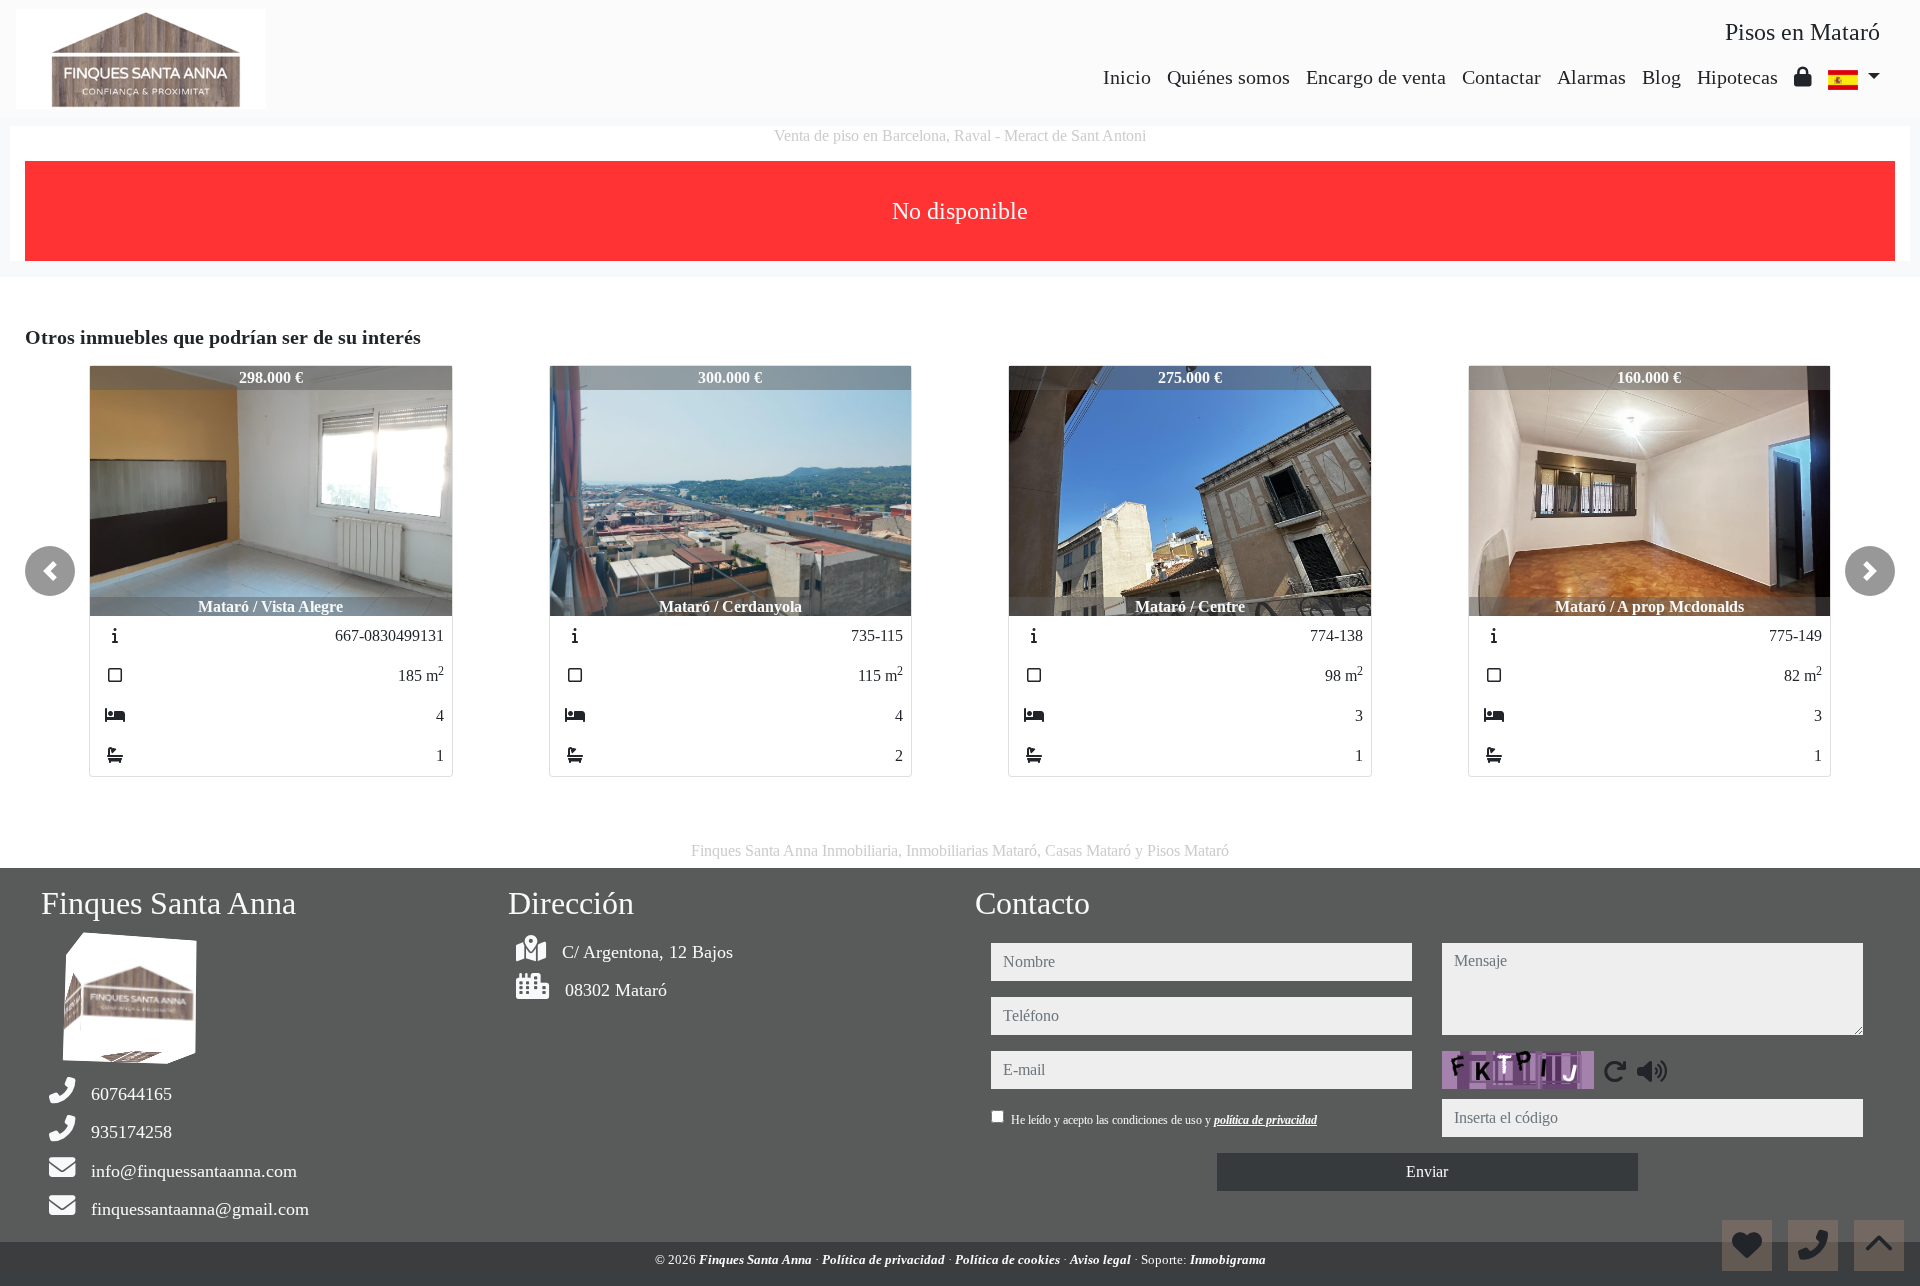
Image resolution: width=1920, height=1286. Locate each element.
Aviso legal (1102, 1259)
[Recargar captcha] (1615, 1071)
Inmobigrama (1228, 1259)
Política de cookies (1009, 1259)
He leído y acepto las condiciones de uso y (1164, 1120)
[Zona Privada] (1803, 77)
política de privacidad (1265, 1120)
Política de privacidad (885, 1259)
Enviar (1427, 1171)
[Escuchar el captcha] (1652, 1071)
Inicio (1127, 77)
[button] (50, 571)
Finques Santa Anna (757, 1259)
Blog (1661, 77)
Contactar (1501, 77)
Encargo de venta (1376, 77)
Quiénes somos (1228, 77)
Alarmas (1591, 77)
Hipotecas (1737, 77)
